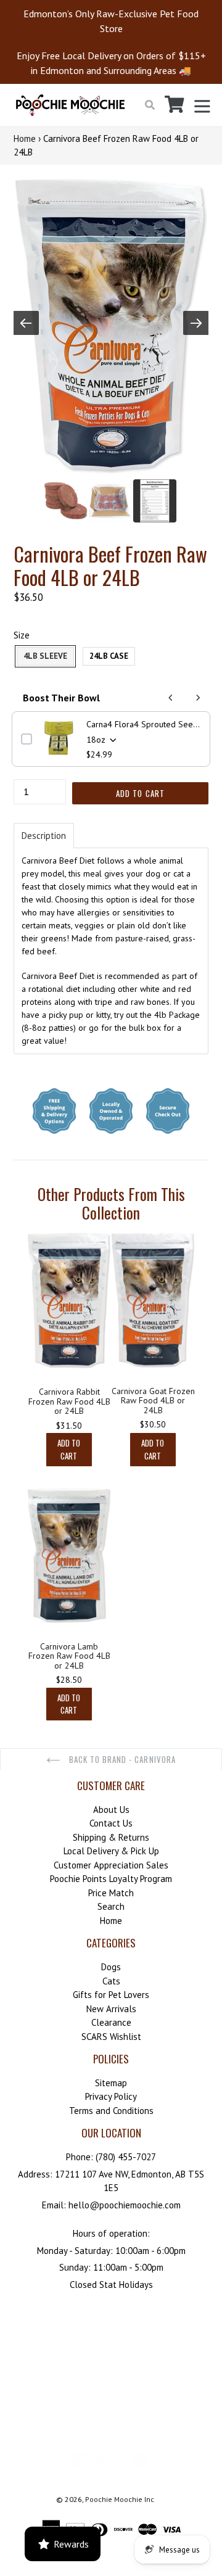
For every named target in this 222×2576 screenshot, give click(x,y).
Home (25, 138)
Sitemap (111, 2083)
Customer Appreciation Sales (111, 1865)
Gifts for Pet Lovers (111, 1995)
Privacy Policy (111, 2096)
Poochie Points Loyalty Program (111, 1879)
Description (44, 836)
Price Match (111, 1893)
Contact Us (111, 1823)
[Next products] (198, 698)
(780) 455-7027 (126, 2157)
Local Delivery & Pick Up (111, 1851)
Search (111, 1906)
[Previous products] (171, 698)
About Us (111, 1810)
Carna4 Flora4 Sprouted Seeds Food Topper (144, 724)
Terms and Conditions (111, 2111)
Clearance (111, 2022)
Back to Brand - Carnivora (121, 1759)
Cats (111, 1981)
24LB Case (109, 656)
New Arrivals (111, 2009)
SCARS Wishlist (111, 2037)
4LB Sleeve (45, 656)
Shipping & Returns (111, 1837)
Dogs (111, 1967)
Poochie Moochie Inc (120, 2499)
